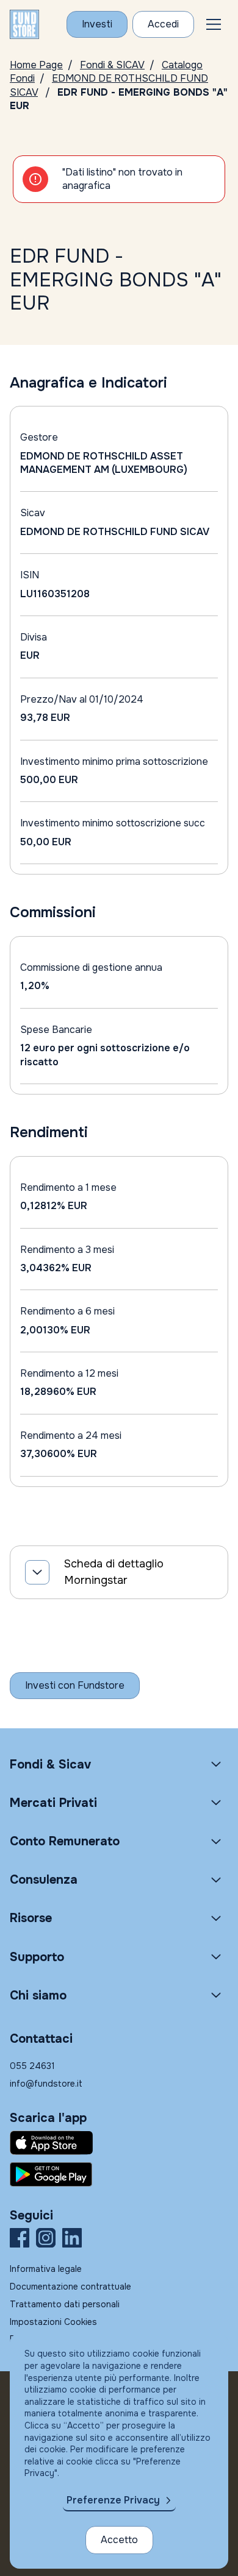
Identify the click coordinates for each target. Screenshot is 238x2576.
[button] (214, 24)
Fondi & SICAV (112, 65)
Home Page (36, 65)
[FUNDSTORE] (24, 24)
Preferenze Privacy (113, 2500)
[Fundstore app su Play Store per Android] (119, 2174)
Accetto (119, 2540)
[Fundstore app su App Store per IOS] (119, 2143)
